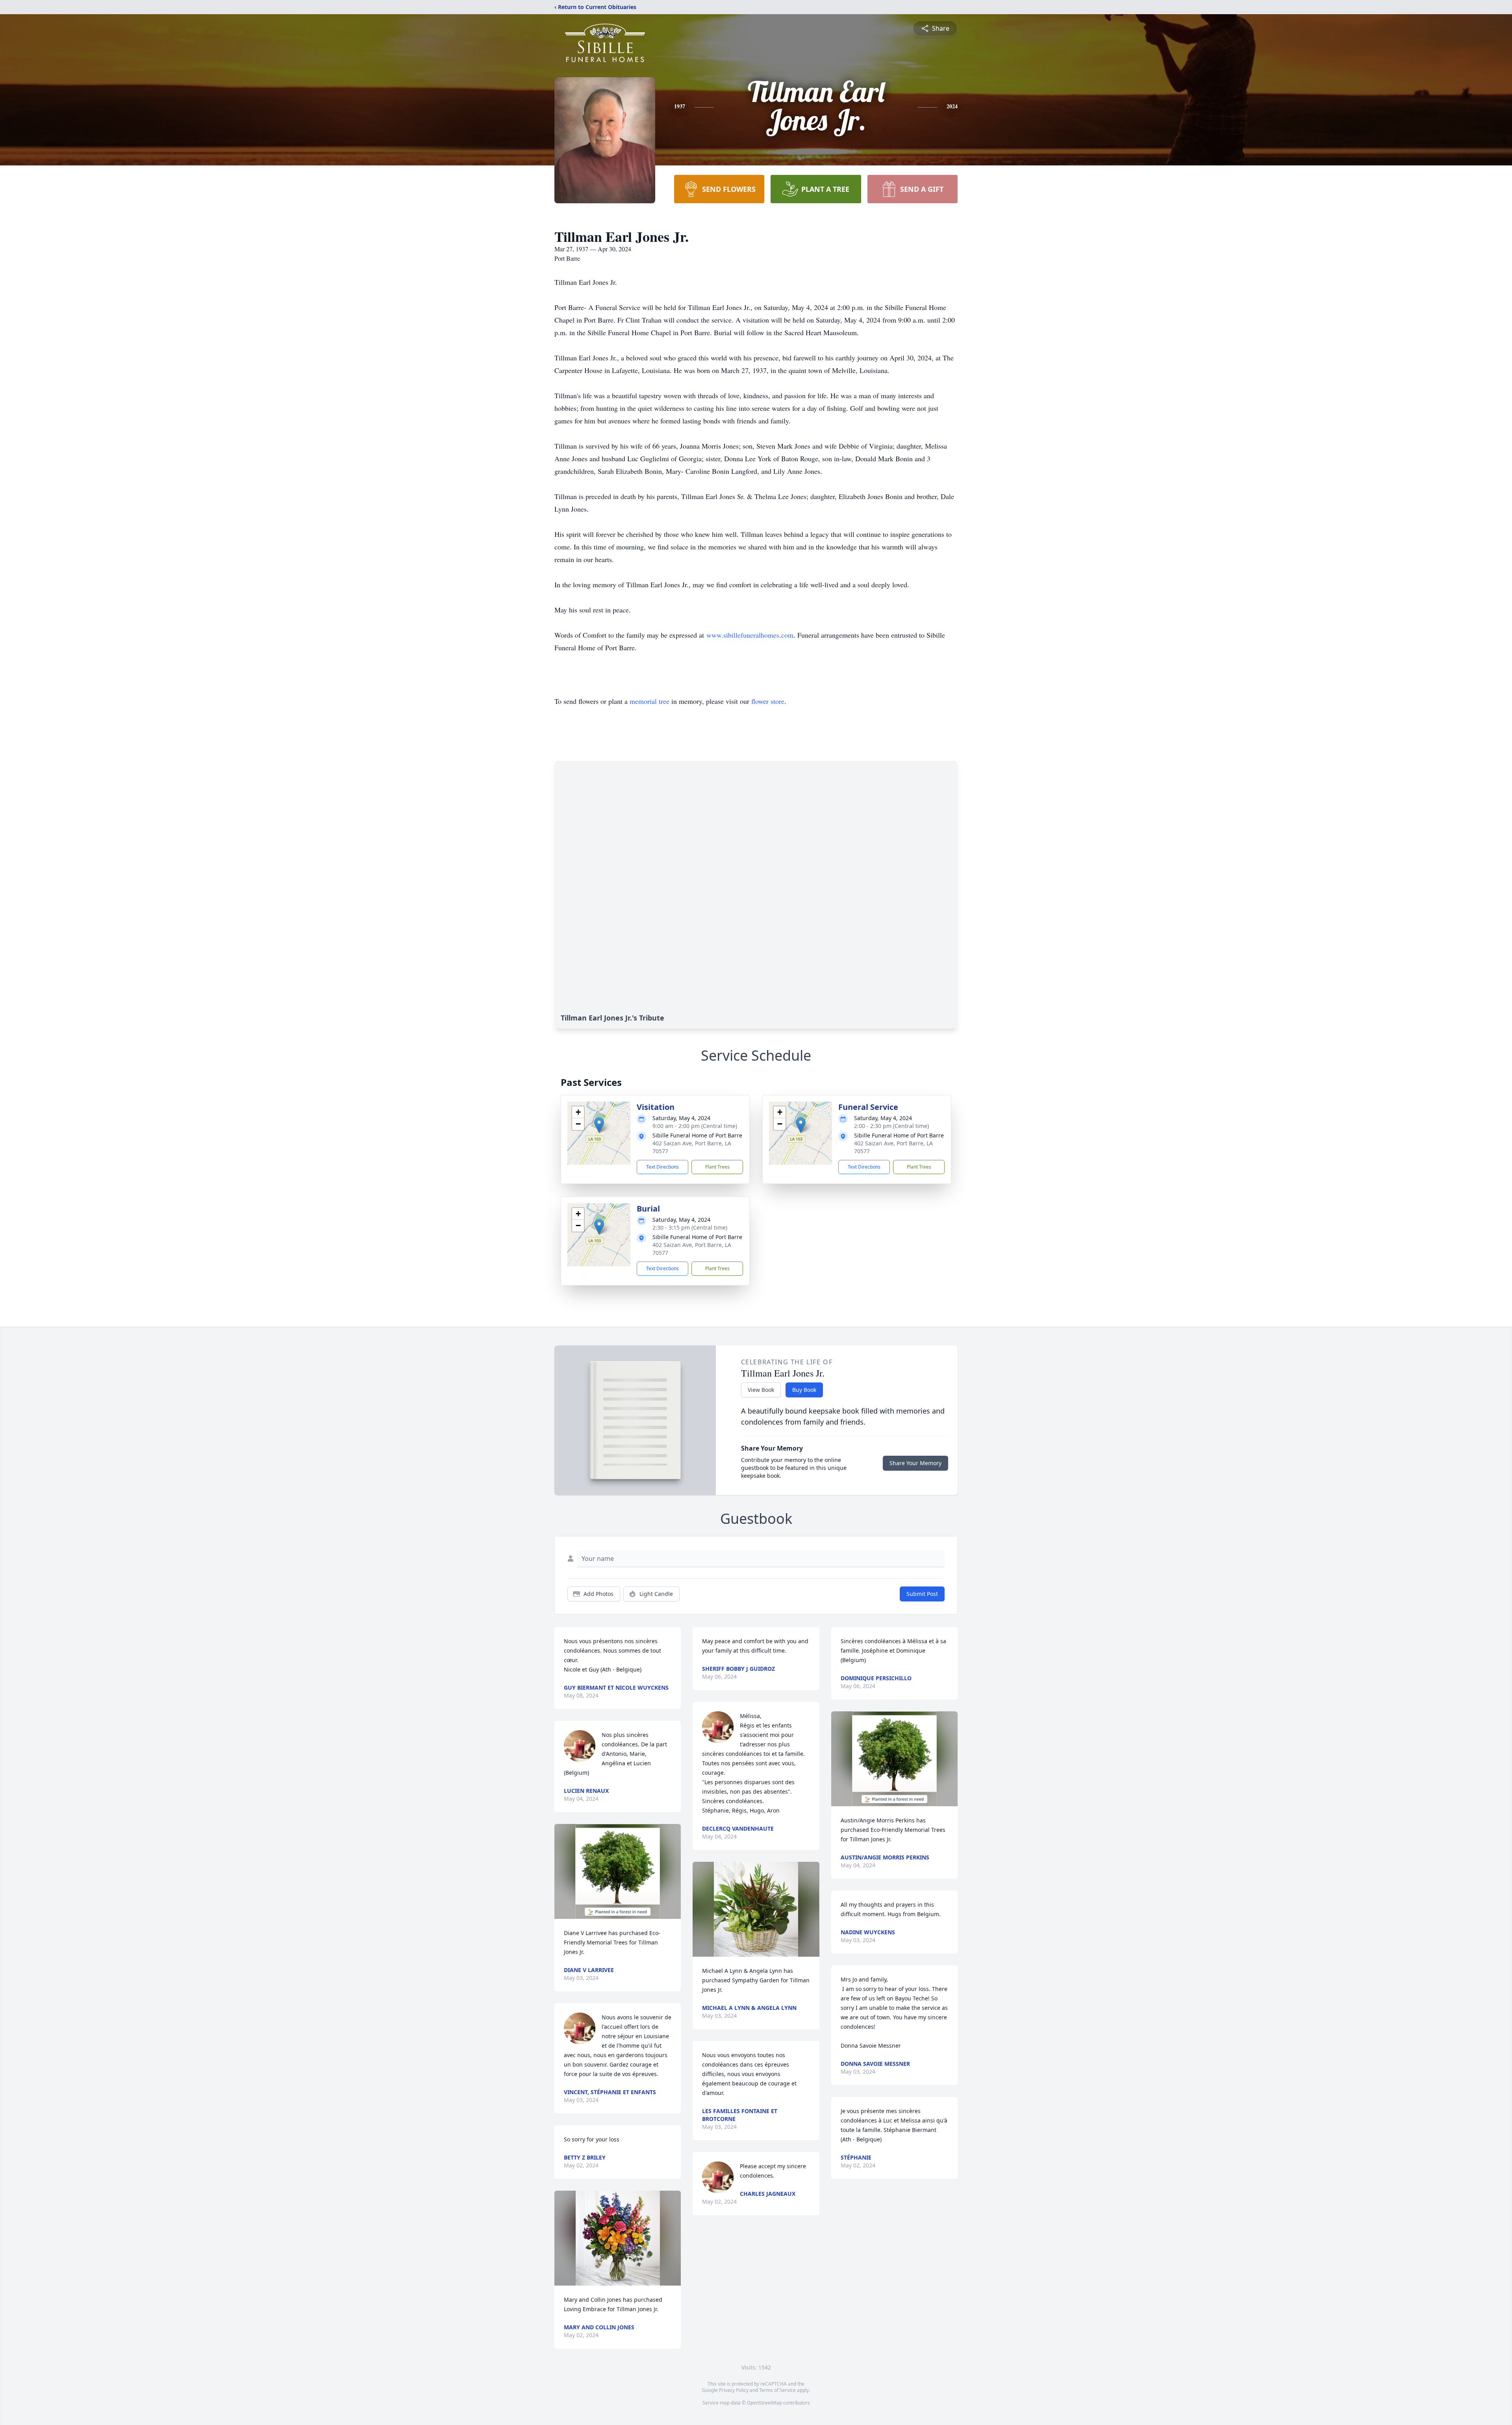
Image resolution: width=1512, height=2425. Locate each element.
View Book (761, 1390)
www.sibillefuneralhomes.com (750, 635)
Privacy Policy (734, 2390)
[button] (599, 1125)
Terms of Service (777, 2390)
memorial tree (649, 701)
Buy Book (804, 1390)
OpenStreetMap (764, 2403)
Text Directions (662, 1167)
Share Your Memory (915, 1463)
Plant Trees (717, 1167)
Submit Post (922, 1594)
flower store (768, 701)
